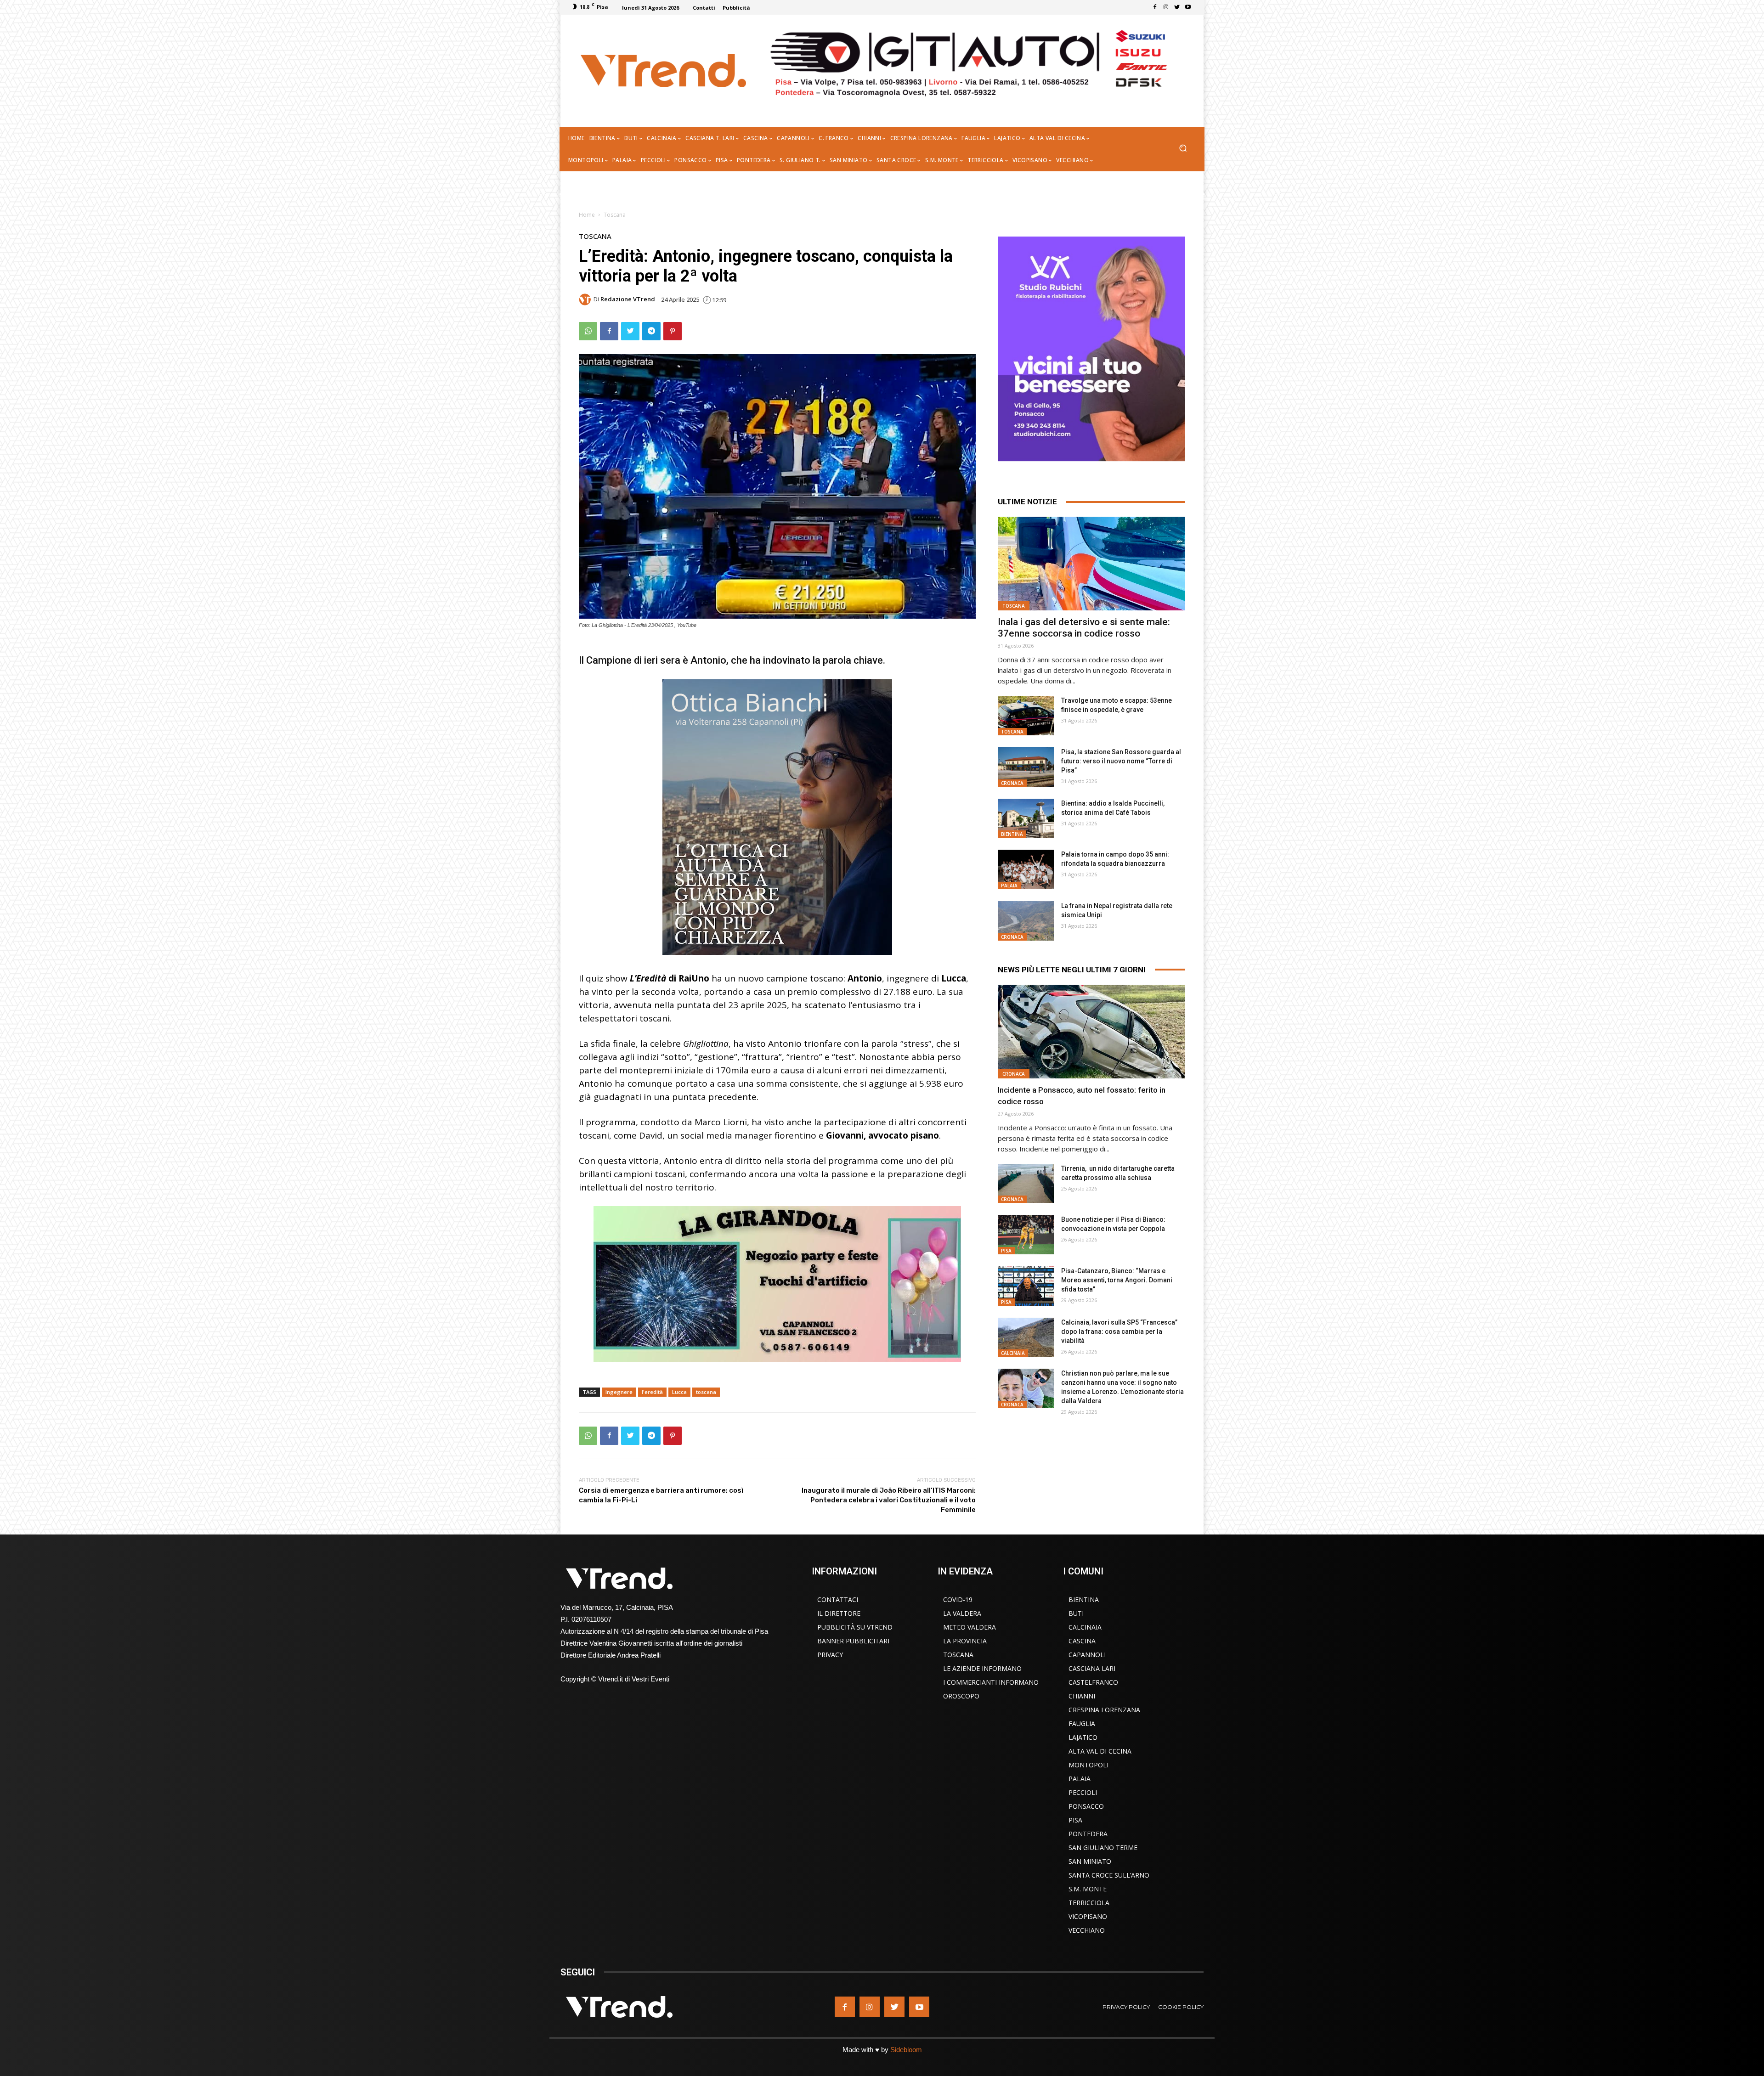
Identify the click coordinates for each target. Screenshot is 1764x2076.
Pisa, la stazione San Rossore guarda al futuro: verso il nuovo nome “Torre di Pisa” (1121, 761)
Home (587, 215)
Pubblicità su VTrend (855, 1627)
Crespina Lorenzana (1104, 1710)
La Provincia (965, 1641)
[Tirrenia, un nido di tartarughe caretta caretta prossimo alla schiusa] (1026, 1184)
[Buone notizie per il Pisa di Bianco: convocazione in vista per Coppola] (1026, 1235)
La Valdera (962, 1613)
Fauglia (1082, 1723)
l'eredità (652, 1392)
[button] (1183, 149)
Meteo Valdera (970, 1627)
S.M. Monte (1088, 1889)
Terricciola (1089, 1903)
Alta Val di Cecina (1100, 1751)
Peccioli (1083, 1792)
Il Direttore (839, 1613)
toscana (706, 1392)
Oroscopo (961, 1696)
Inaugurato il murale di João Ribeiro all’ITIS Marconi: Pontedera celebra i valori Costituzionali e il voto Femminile (889, 1500)
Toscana (615, 215)
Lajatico (1083, 1737)
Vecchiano (1087, 1930)
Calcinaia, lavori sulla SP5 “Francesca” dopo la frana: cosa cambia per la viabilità (1119, 1331)
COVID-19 (958, 1599)
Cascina (1082, 1641)
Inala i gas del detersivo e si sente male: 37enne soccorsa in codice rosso (1084, 628)
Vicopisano (1088, 1916)
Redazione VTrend (628, 299)
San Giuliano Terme (1103, 1848)
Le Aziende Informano (982, 1668)
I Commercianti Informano (991, 1682)
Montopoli (1088, 1765)
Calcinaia (1013, 1353)
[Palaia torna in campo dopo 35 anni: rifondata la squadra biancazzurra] (1026, 869)
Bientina (1012, 834)
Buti (1076, 1613)
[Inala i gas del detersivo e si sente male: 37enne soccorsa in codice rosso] (1091, 564)
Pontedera (1088, 1834)
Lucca (679, 1392)
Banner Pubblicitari (853, 1641)
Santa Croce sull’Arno (1109, 1875)
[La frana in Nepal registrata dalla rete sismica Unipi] (1026, 921)
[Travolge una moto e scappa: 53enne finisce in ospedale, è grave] (1026, 716)
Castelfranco (1093, 1682)
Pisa (1006, 1251)
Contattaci (838, 1599)
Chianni (1082, 1696)
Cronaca (1012, 783)
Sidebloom (906, 2050)
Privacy (830, 1655)
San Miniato (1090, 1861)
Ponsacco (1086, 1806)
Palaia (1009, 886)
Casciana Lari (1092, 1668)
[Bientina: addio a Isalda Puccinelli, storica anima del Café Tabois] (1026, 818)
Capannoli (1087, 1655)
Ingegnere (619, 1392)
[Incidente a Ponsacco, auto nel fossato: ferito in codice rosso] (1091, 1032)
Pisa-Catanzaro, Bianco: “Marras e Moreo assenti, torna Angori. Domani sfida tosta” (1117, 1280)
